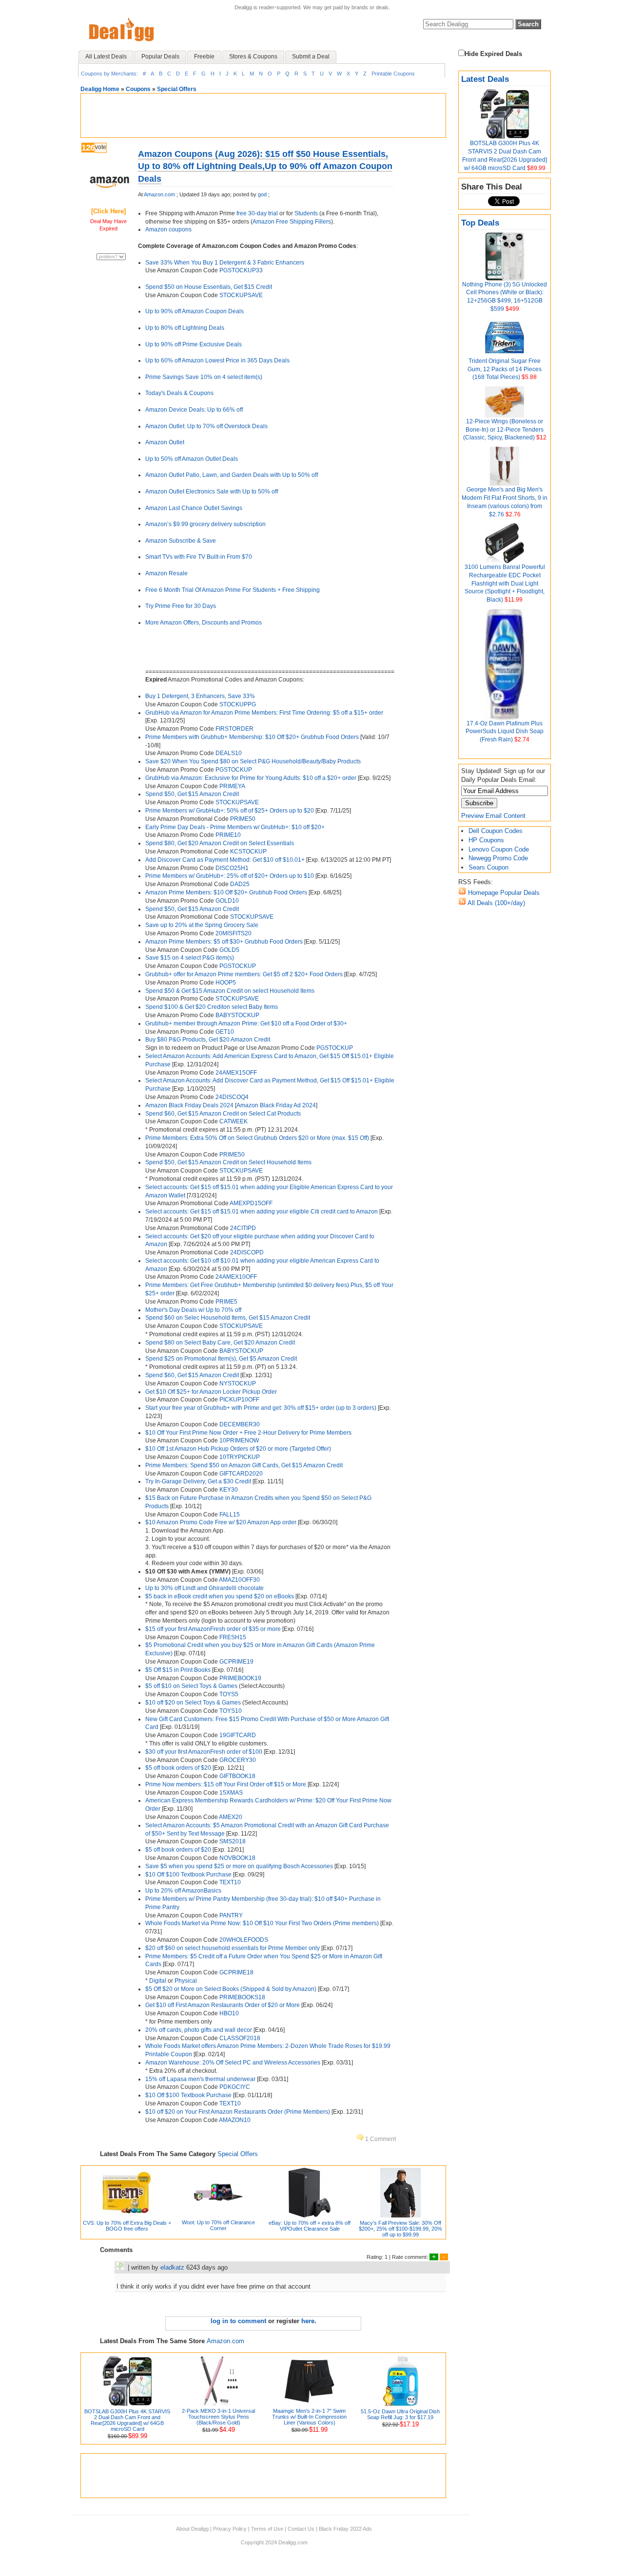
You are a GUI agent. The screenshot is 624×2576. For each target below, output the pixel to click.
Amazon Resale (166, 573)
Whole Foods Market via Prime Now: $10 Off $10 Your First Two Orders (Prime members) (262, 1923)
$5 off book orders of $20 (178, 1768)
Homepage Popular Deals (503, 893)
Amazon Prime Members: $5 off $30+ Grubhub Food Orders (224, 942)
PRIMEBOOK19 (240, 1678)
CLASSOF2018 (240, 2038)
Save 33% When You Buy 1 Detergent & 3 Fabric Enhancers (225, 263)
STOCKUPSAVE (241, 295)
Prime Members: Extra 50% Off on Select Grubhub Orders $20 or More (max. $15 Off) (257, 1138)
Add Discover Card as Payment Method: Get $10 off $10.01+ (225, 860)
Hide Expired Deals (493, 54)
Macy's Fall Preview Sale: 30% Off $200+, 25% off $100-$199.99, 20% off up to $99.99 (400, 2229)
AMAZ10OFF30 (239, 1580)
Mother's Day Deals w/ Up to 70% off (193, 1310)
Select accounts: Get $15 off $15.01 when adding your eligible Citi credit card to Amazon (262, 1212)
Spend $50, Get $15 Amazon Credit (192, 794)
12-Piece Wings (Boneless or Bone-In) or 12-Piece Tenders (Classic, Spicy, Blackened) (504, 430)
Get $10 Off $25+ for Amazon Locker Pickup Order (211, 1392)
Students (306, 213)
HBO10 (229, 2013)
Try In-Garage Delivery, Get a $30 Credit (198, 1481)
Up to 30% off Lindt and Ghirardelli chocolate (205, 1588)
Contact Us (301, 2529)
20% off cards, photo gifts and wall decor (199, 2030)
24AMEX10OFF (236, 1277)
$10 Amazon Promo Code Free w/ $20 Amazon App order (222, 1522)
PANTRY (231, 1915)
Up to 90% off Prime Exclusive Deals (194, 344)
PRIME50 (243, 819)
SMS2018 (233, 1841)
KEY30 (229, 1490)
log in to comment (238, 2321)
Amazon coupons (168, 229)
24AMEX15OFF (236, 1073)
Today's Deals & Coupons (179, 393)
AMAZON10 (235, 2120)
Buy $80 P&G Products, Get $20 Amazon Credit (208, 1040)
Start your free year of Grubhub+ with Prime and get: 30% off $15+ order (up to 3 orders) (262, 1408)
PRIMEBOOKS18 (242, 1997)
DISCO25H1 (232, 868)
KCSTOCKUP (248, 852)
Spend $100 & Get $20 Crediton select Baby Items (212, 1007)
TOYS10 (231, 1711)
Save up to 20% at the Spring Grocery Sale (202, 925)
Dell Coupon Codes (496, 831)
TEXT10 (230, 1882)
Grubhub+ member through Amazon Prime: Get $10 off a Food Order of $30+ (246, 1023)
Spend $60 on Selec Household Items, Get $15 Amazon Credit (228, 1318)
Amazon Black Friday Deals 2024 (189, 1105)
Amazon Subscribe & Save (181, 541)
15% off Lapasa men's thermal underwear (200, 2079)
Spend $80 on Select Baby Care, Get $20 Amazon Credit (220, 1343)
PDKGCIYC (235, 2087)
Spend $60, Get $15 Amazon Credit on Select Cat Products (223, 1114)
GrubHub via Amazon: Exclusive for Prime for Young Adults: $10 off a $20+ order (252, 778)
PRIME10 (228, 835)
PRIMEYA (232, 786)
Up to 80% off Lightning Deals (185, 328)
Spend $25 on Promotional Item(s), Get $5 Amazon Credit (221, 1359)
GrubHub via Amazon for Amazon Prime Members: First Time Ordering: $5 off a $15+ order (264, 713)
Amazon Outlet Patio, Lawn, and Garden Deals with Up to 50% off (232, 475)
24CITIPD (243, 1228)
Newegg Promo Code (498, 858)
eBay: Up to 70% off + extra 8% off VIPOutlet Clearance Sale (310, 2226)
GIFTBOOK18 (237, 1776)
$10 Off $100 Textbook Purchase (188, 1875)
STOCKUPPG (238, 704)
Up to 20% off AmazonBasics (183, 1891)
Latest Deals (485, 79)
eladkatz (172, 2267)
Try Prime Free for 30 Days (181, 606)
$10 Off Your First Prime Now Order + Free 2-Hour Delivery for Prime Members (248, 1433)
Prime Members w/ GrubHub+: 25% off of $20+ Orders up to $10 (230, 876)
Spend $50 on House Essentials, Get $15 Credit (209, 287)
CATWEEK (234, 1121)
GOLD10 (227, 901)
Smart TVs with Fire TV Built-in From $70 (199, 557)
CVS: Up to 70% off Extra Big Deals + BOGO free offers (127, 2226)
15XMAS (231, 1793)
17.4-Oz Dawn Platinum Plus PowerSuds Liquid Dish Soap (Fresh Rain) (505, 732)
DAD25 (240, 884)
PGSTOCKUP (234, 770)
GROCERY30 (238, 1760)
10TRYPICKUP (240, 1457)
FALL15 (230, 1515)
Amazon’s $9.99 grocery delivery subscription (205, 524)
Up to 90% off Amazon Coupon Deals (195, 311)
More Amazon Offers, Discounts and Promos (204, 623)
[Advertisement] (263, 115)
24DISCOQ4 (232, 1097)
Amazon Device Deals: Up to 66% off (194, 410)
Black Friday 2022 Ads (345, 2529)
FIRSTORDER (234, 729)
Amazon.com (159, 194)
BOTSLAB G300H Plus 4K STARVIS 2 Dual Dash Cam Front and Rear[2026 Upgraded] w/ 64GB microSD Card (127, 2420)
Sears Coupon (488, 867)
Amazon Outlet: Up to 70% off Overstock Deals (206, 426)
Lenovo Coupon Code (499, 849)
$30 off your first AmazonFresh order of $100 (204, 1752)
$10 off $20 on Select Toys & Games (193, 1703)
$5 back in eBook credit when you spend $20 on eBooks (220, 1596)
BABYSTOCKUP (237, 1015)
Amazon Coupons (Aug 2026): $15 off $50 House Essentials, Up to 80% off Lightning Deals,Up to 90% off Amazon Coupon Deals (265, 166)
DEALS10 (229, 753)
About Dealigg (192, 2529)
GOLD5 (229, 950)
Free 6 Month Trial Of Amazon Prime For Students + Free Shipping (233, 590)
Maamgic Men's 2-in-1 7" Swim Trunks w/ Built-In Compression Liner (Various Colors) (309, 2417)
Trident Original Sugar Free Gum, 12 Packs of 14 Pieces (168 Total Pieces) (505, 369)
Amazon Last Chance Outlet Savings (194, 508)
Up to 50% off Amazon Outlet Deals (192, 459)
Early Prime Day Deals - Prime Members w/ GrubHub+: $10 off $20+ (235, 827)
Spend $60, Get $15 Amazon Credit (192, 1375)
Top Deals (480, 223)
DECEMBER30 (240, 1424)
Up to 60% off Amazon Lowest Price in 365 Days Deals (217, 360)
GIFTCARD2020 (241, 1474)
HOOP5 (226, 983)
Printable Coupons (393, 74)
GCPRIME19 (236, 1662)
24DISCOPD (247, 1252)
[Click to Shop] (108, 202)
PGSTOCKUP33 (241, 270)
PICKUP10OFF (239, 1400)
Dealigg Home (100, 89)
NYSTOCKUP (238, 1383)
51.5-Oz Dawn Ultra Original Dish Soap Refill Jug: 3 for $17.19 (400, 2414)
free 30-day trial (257, 213)
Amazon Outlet (165, 442)
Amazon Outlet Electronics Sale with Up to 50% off (212, 492)
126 (88, 148)
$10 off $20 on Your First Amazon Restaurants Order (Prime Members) (238, 2112)
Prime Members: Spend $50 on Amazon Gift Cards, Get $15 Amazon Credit (244, 1465)
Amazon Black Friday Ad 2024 (276, 1105)
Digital (158, 1981)
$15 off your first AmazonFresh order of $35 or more (213, 1629)
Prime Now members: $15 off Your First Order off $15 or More (226, 1784)
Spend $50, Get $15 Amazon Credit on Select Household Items (228, 1162)
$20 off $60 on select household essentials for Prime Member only (233, 1948)
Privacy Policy (230, 2529)
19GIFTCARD (238, 1735)
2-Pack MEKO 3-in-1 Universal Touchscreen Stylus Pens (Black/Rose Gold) (218, 2417)
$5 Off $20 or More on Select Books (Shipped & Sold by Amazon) (232, 1989)
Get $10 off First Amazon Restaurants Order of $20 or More (223, 2005)
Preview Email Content (493, 816)
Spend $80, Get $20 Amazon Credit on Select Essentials (220, 843)
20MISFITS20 (234, 933)
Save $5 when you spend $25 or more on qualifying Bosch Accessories (239, 1866)
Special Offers (177, 89)
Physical (186, 1981)
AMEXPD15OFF (251, 1203)
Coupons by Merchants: (109, 74)
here (308, 2321)
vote (101, 147)
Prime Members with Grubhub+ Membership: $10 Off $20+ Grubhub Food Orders (252, 737)
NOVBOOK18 (237, 1858)
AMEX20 (231, 1817)
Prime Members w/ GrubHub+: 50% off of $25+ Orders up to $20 (230, 811)
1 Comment (380, 2139)
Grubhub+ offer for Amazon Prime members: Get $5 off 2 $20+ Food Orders (245, 974)
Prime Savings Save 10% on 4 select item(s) (204, 377)
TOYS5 (229, 1694)
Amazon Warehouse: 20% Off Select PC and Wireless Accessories (233, 2063)
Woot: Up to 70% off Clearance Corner (218, 2225)
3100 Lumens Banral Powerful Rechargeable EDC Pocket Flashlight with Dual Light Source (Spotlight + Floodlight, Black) (505, 583)
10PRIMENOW (239, 1440)
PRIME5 (226, 1302)
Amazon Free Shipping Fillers (292, 222)
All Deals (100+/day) (496, 903)
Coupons (138, 89)
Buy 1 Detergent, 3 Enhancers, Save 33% (200, 696)
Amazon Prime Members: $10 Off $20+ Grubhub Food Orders (226, 892)
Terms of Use (267, 2529)
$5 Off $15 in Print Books (178, 1670)
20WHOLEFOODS (244, 1940)
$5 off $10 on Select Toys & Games (191, 1686)
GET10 (225, 1032)
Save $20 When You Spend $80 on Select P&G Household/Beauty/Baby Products (253, 761)
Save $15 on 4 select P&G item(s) (190, 958)
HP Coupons (486, 840)
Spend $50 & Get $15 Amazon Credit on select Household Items (230, 991)
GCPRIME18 (236, 1972)
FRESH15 (233, 1637)
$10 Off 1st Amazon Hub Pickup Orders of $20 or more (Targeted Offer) (238, 1449)
